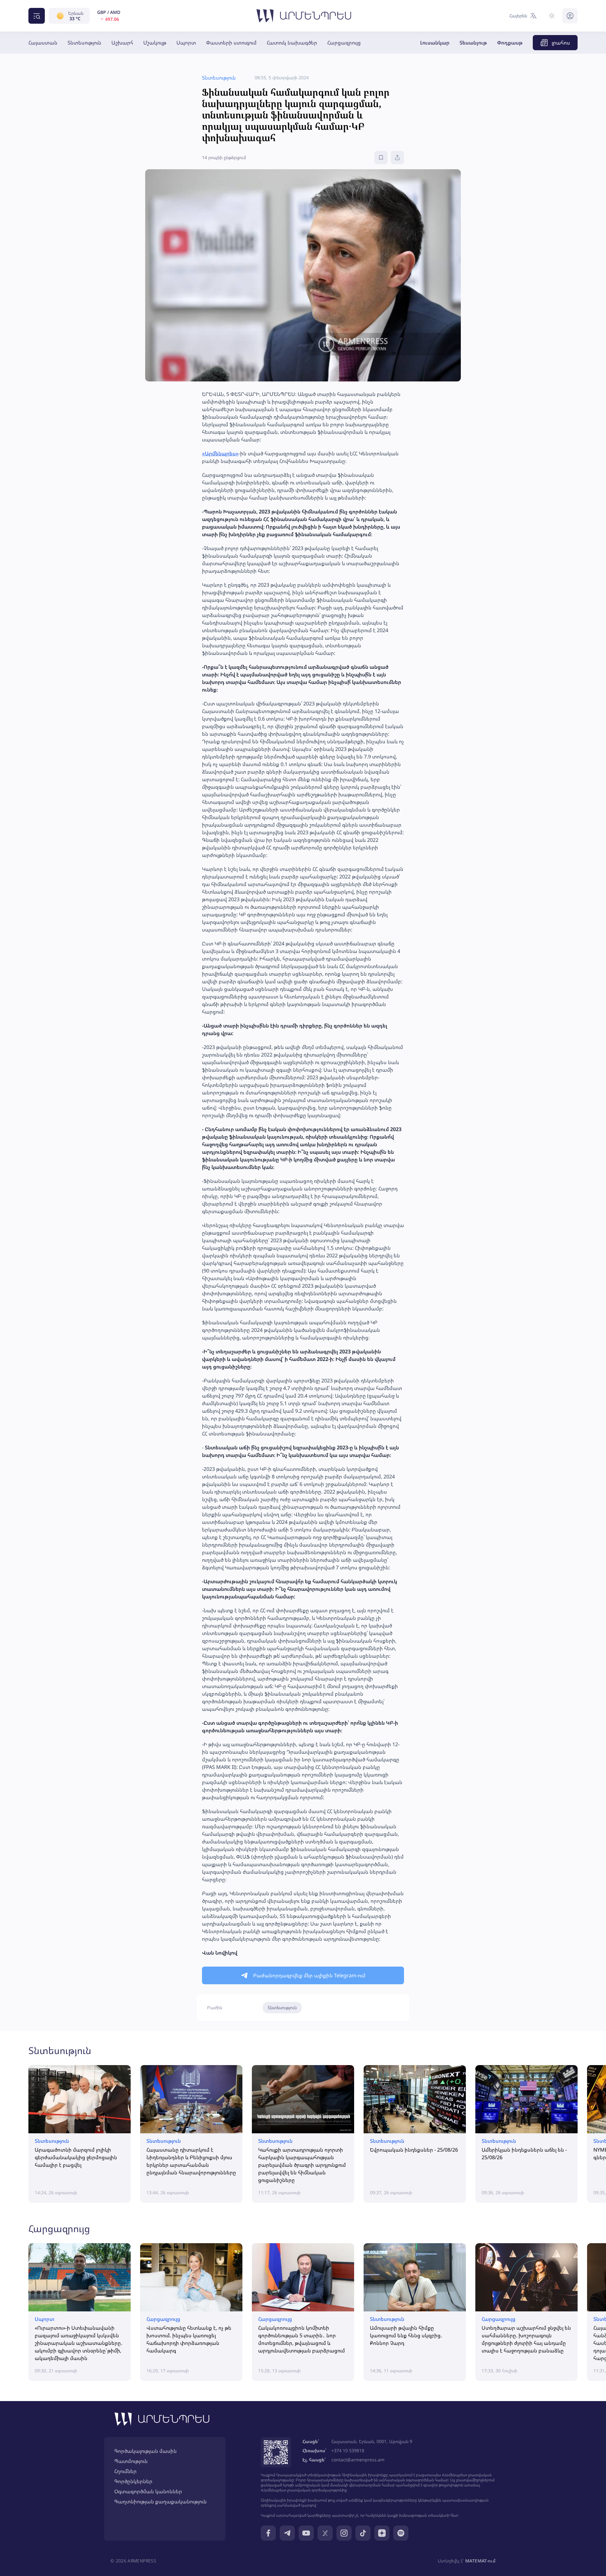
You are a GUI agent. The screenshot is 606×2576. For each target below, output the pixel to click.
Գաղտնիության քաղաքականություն (160, 2501)
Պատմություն (131, 2461)
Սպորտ (186, 43)
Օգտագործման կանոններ (148, 2491)
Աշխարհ (122, 43)
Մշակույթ (155, 43)
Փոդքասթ (510, 43)
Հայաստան (43, 43)
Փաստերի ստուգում (231, 43)
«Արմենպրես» (220, 453)
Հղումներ (125, 2471)
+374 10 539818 (348, 2450)
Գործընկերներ (133, 2481)
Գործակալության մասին (146, 2451)
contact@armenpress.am (358, 2460)
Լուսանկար (435, 43)
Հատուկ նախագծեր (292, 43)
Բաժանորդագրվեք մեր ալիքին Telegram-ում (309, 1975)
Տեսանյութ (473, 43)
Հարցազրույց (344, 43)
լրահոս (561, 43)
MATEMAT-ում (480, 2561)
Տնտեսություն (84, 43)
